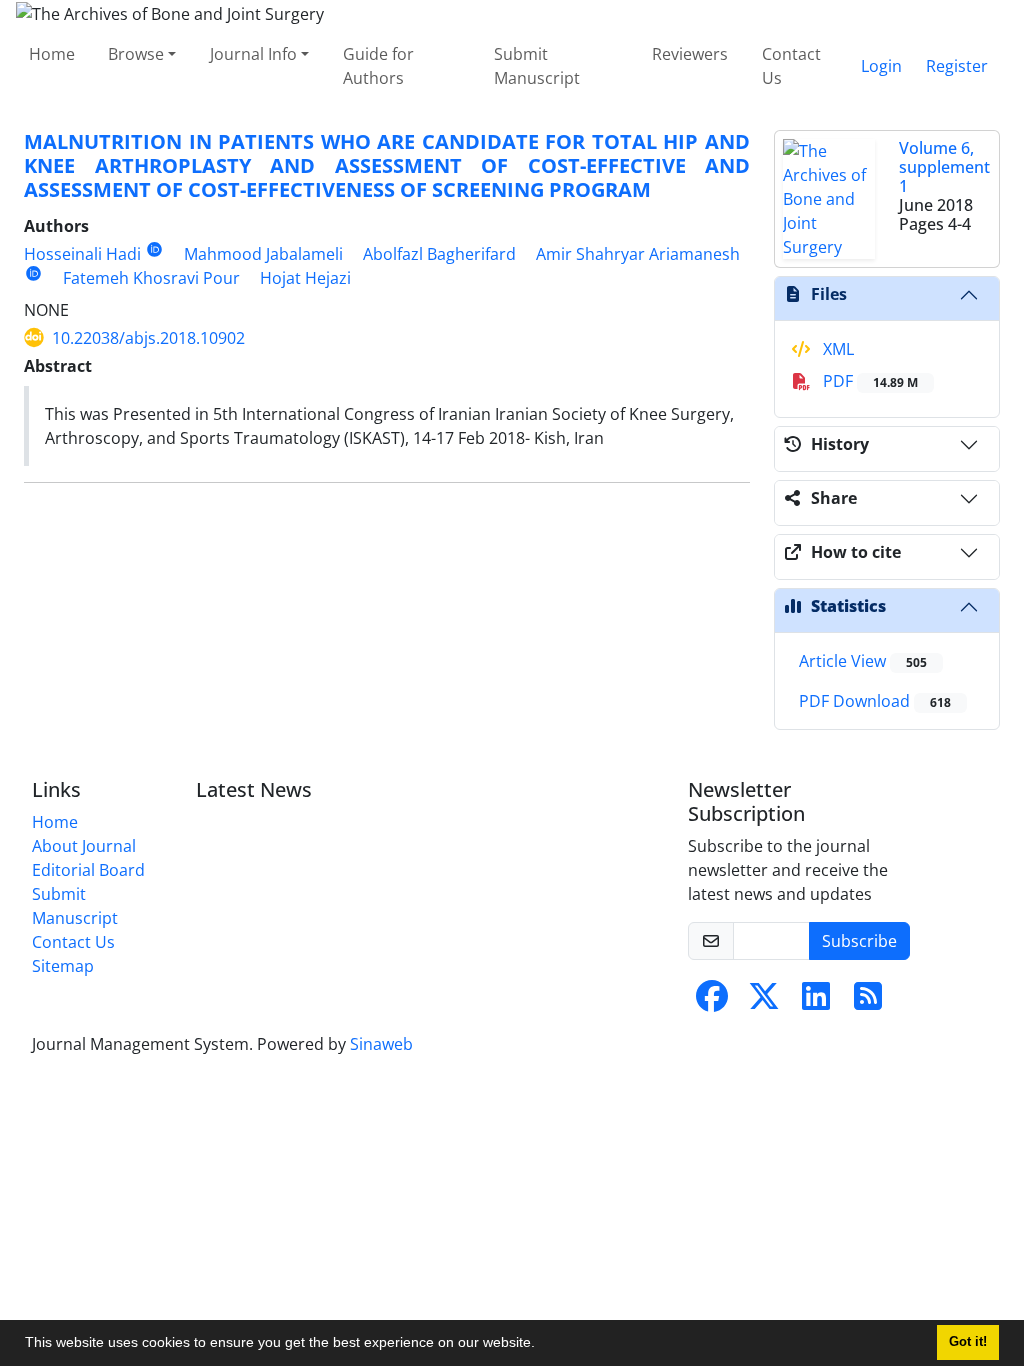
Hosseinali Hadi (82, 254)
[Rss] (868, 1002)
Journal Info (253, 54)
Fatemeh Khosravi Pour (151, 278)
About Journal (84, 846)
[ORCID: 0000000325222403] (33, 273)
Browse (136, 54)
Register (957, 66)
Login (881, 66)
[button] (542, 1345)
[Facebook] (712, 1002)
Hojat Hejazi (305, 278)
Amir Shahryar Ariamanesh (638, 254)
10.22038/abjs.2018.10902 (148, 338)
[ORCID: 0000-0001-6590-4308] (154, 249)
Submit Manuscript (537, 66)
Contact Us (791, 66)
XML (836, 349)
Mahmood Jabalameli (263, 254)
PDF (868, 381)
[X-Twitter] (764, 1002)
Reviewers (690, 54)
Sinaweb (381, 1044)
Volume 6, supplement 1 (944, 167)
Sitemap (63, 966)
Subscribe (859, 941)
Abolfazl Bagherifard (439, 254)
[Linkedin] (816, 1002)
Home (52, 54)
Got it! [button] (968, 1342)
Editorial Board (88, 870)
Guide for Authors (378, 66)
